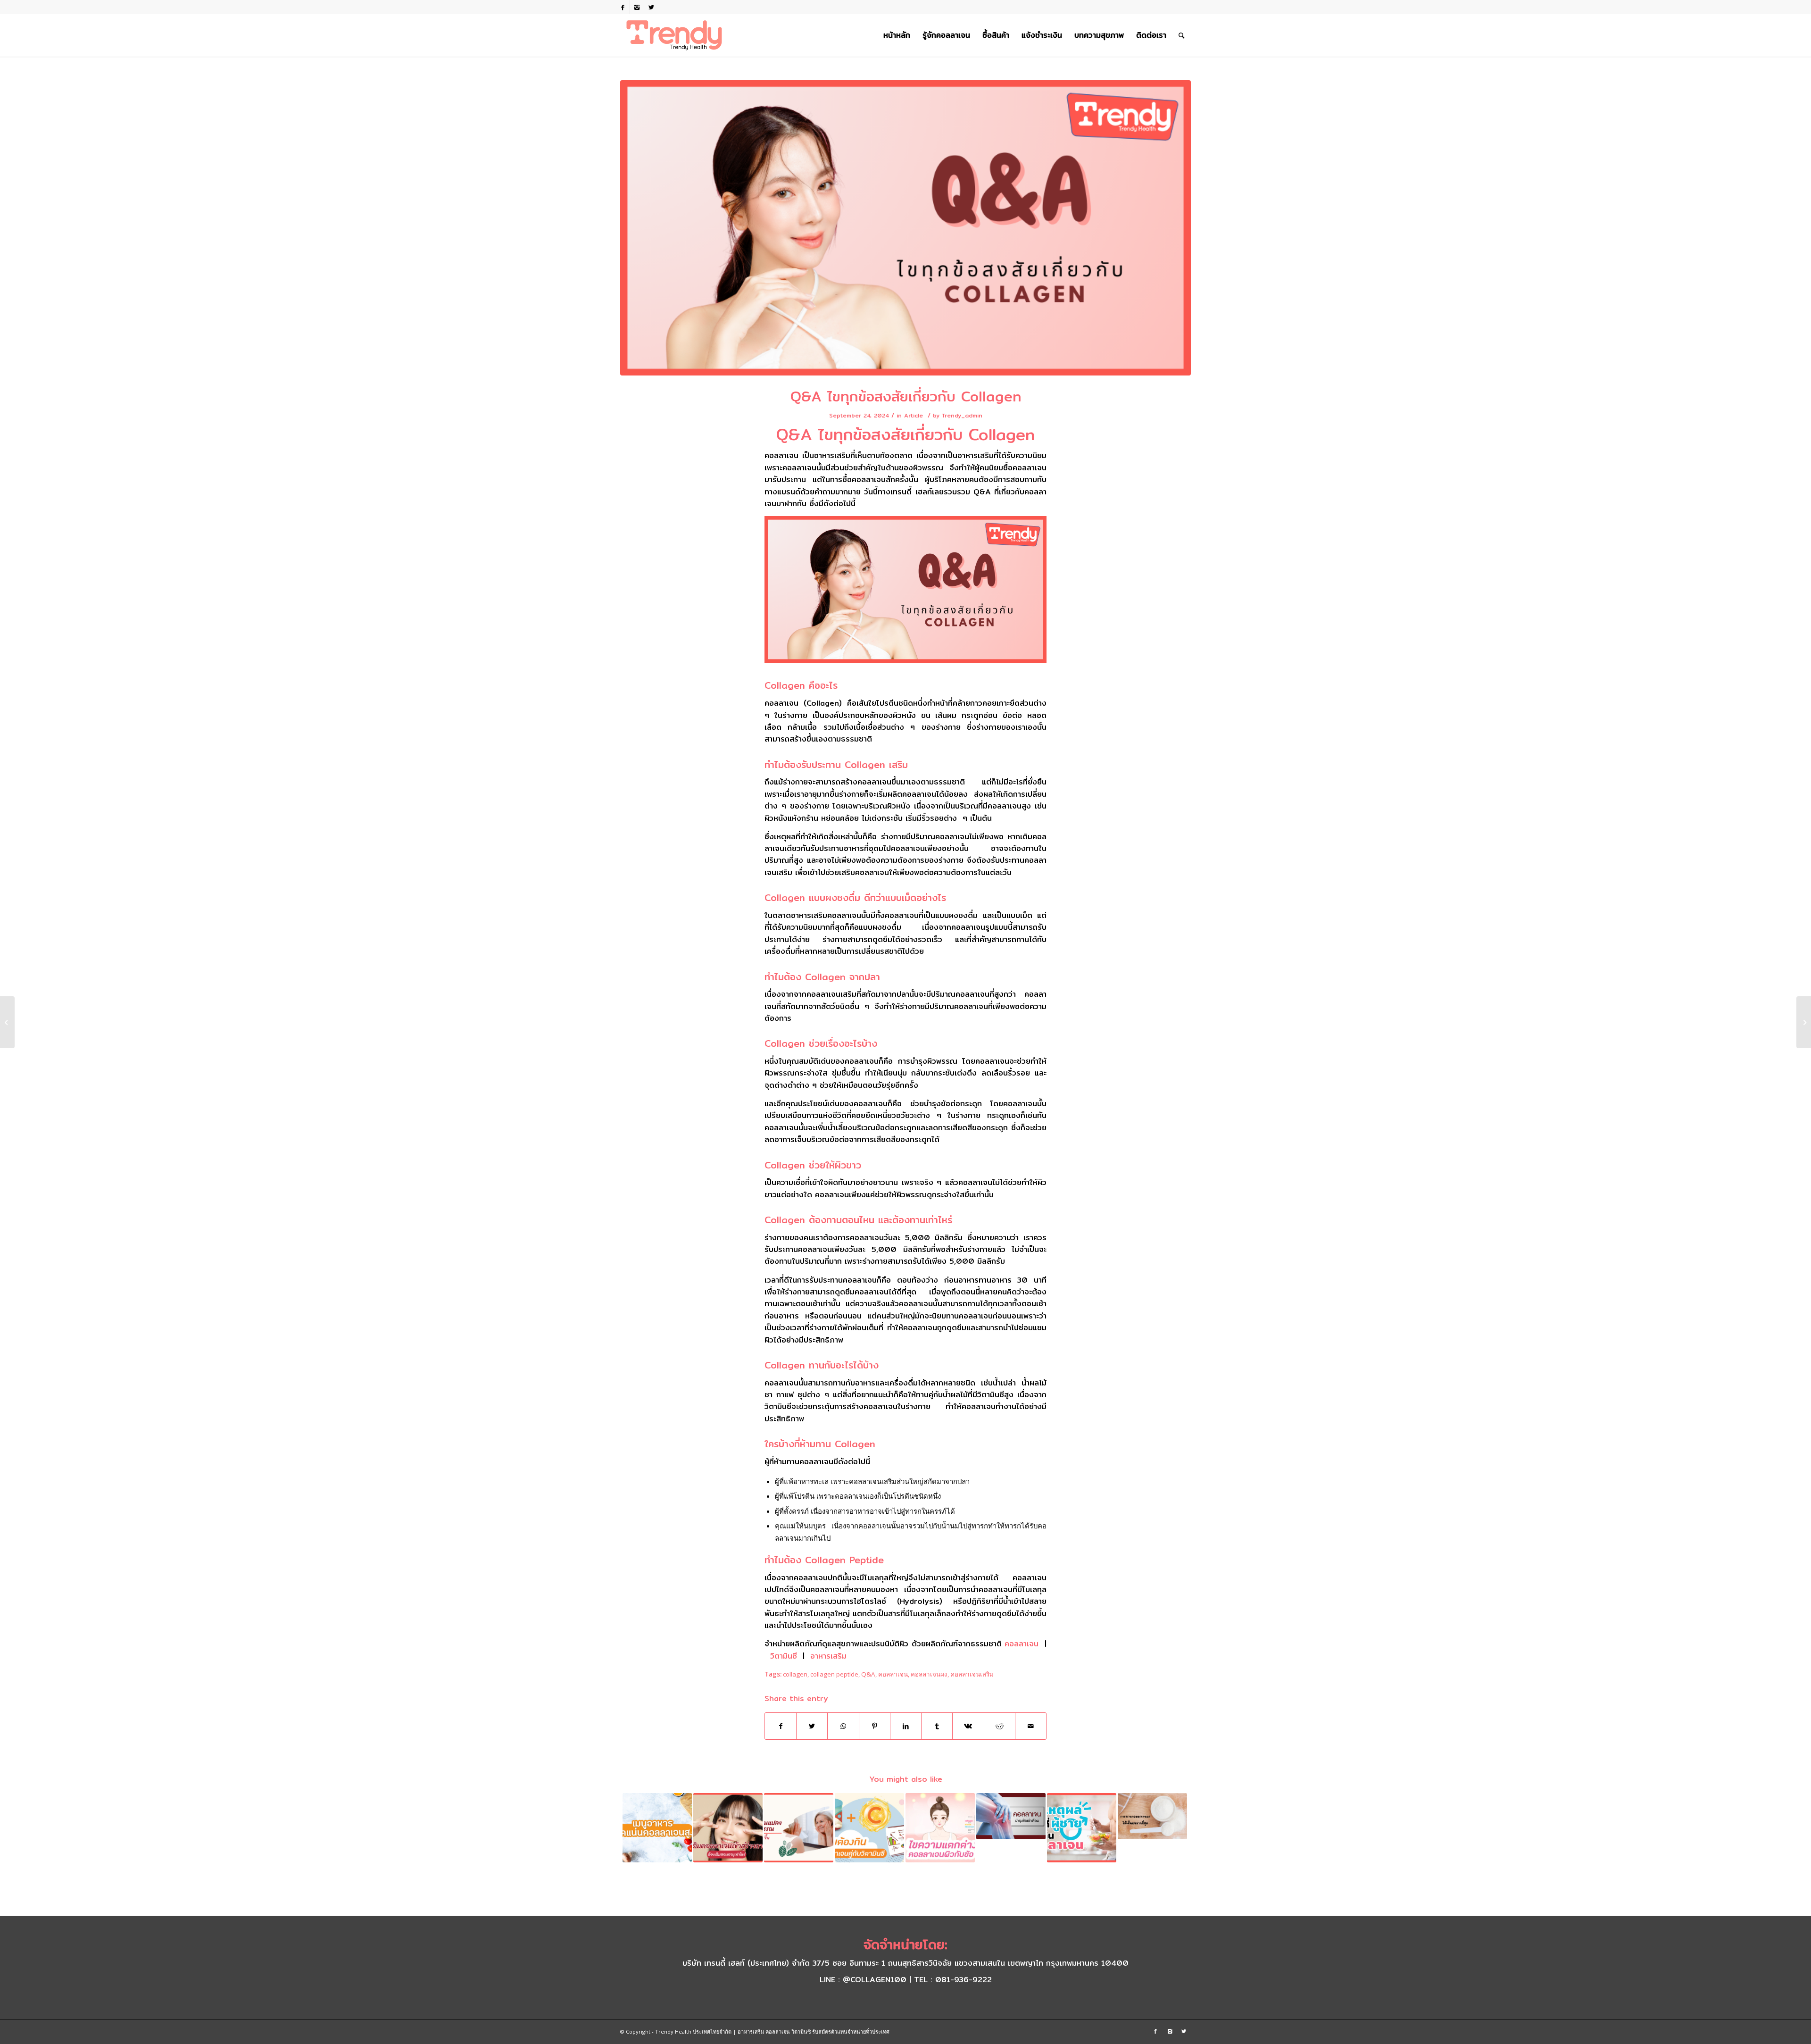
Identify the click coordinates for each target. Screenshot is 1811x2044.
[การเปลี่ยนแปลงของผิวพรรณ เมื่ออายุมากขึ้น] (799, 1828)
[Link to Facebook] (623, 7)
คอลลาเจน (1022, 1644)
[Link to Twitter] (651, 7)
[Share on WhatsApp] (843, 1726)
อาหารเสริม (828, 1656)
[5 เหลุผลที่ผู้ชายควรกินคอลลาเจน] (1082, 1828)
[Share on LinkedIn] (906, 1726)
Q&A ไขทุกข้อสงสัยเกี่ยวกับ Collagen (906, 396)
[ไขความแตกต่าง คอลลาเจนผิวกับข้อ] (940, 1828)
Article (914, 415)
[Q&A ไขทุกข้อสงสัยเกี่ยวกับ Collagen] (905, 228)
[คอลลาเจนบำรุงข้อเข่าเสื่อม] (1011, 1816)
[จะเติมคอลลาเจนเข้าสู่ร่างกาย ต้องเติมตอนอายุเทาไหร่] (728, 1828)
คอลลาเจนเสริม (972, 1674)
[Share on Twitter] (812, 1726)
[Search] (1182, 35)
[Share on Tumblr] (937, 1726)
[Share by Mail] (1031, 1726)
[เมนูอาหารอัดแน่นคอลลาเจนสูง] (657, 1828)
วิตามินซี (784, 1656)
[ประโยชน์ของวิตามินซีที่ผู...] (7, 1022)
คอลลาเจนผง (929, 1674)
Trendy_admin (962, 415)
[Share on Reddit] (1000, 1726)
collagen (795, 1674)
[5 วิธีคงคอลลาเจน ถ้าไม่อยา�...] (1804, 1022)
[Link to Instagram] (637, 7)
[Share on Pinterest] (875, 1726)
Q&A (868, 1674)
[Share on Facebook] (781, 1726)
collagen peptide (834, 1674)
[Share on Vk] (968, 1726)
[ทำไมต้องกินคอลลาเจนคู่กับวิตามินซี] (869, 1828)
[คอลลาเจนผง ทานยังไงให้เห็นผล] (1152, 1816)
